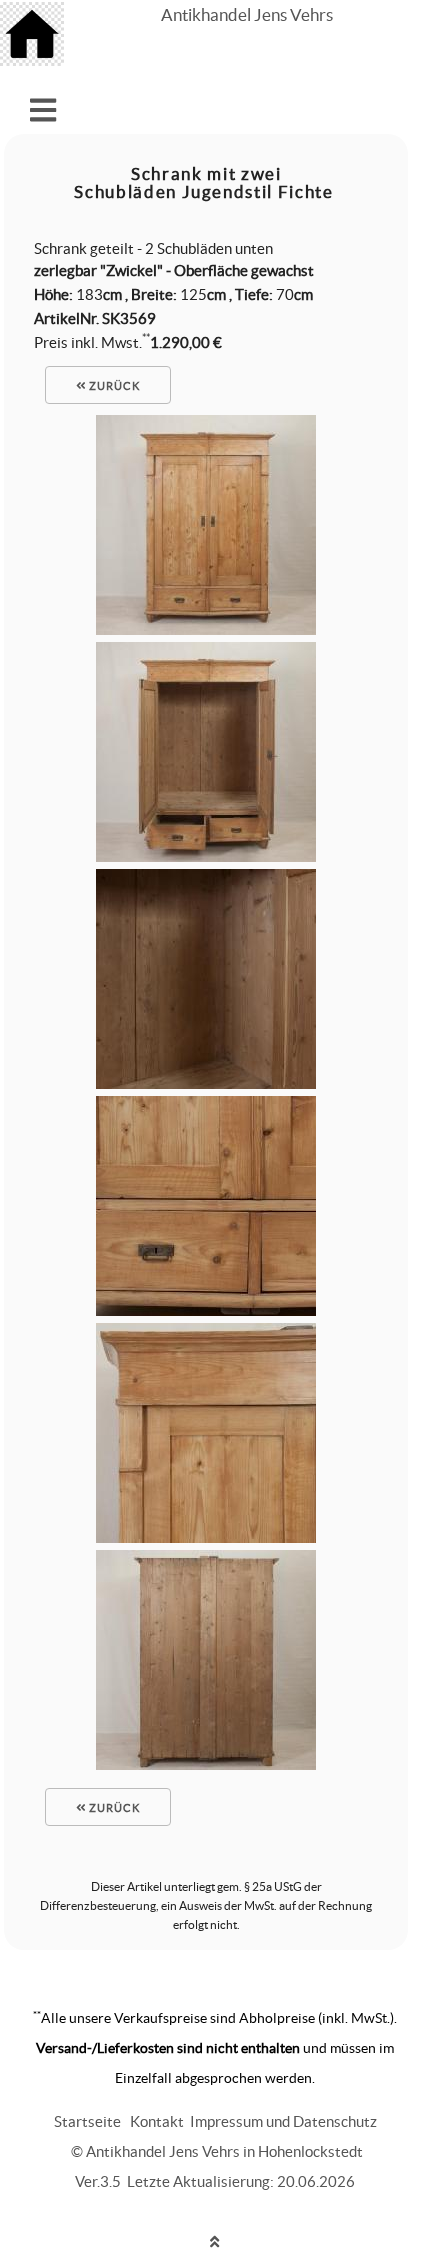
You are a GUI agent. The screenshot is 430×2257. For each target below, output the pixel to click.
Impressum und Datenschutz (283, 2121)
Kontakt (157, 2121)
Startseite (87, 2121)
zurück (113, 386)
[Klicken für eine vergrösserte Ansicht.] (206, 629)
